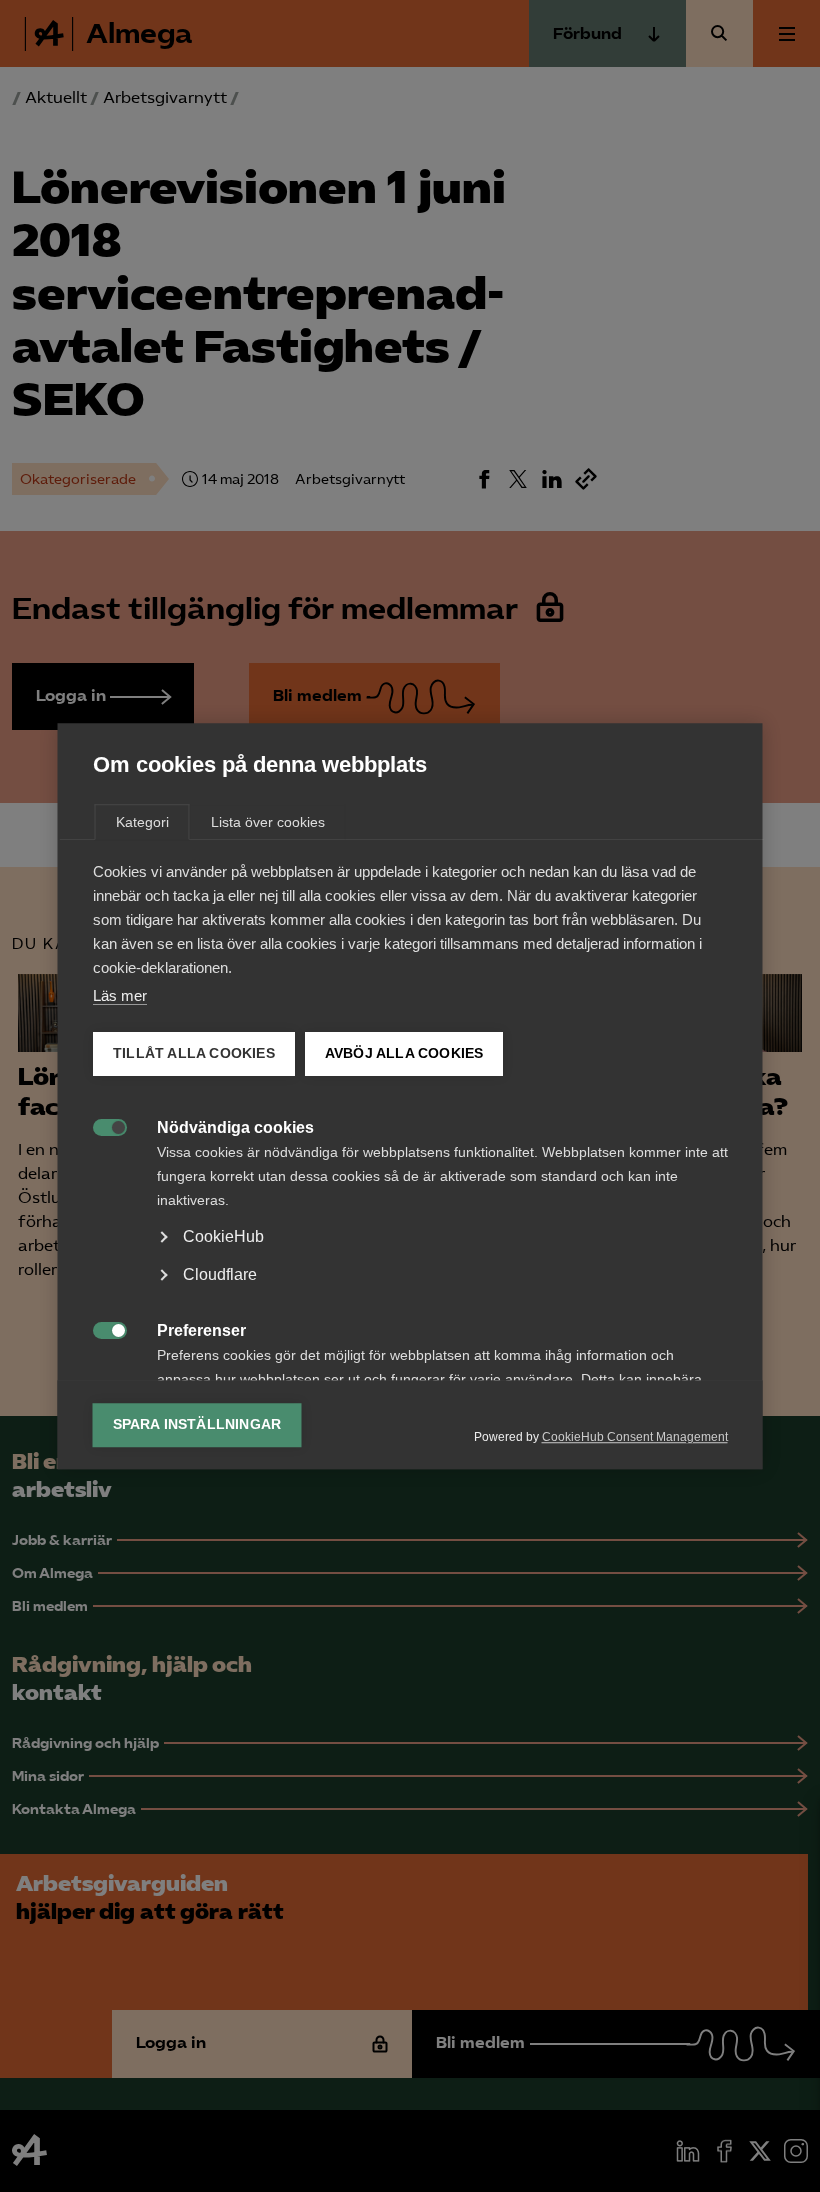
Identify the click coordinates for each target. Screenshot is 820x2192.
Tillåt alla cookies (194, 1053)
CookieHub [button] (223, 1236)
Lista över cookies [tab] (268, 822)
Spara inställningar (197, 1424)
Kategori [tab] (142, 822)
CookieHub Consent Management (635, 1437)
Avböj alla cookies (403, 1053)
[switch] (99, 1125)
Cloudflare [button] (220, 1274)
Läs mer (120, 995)
